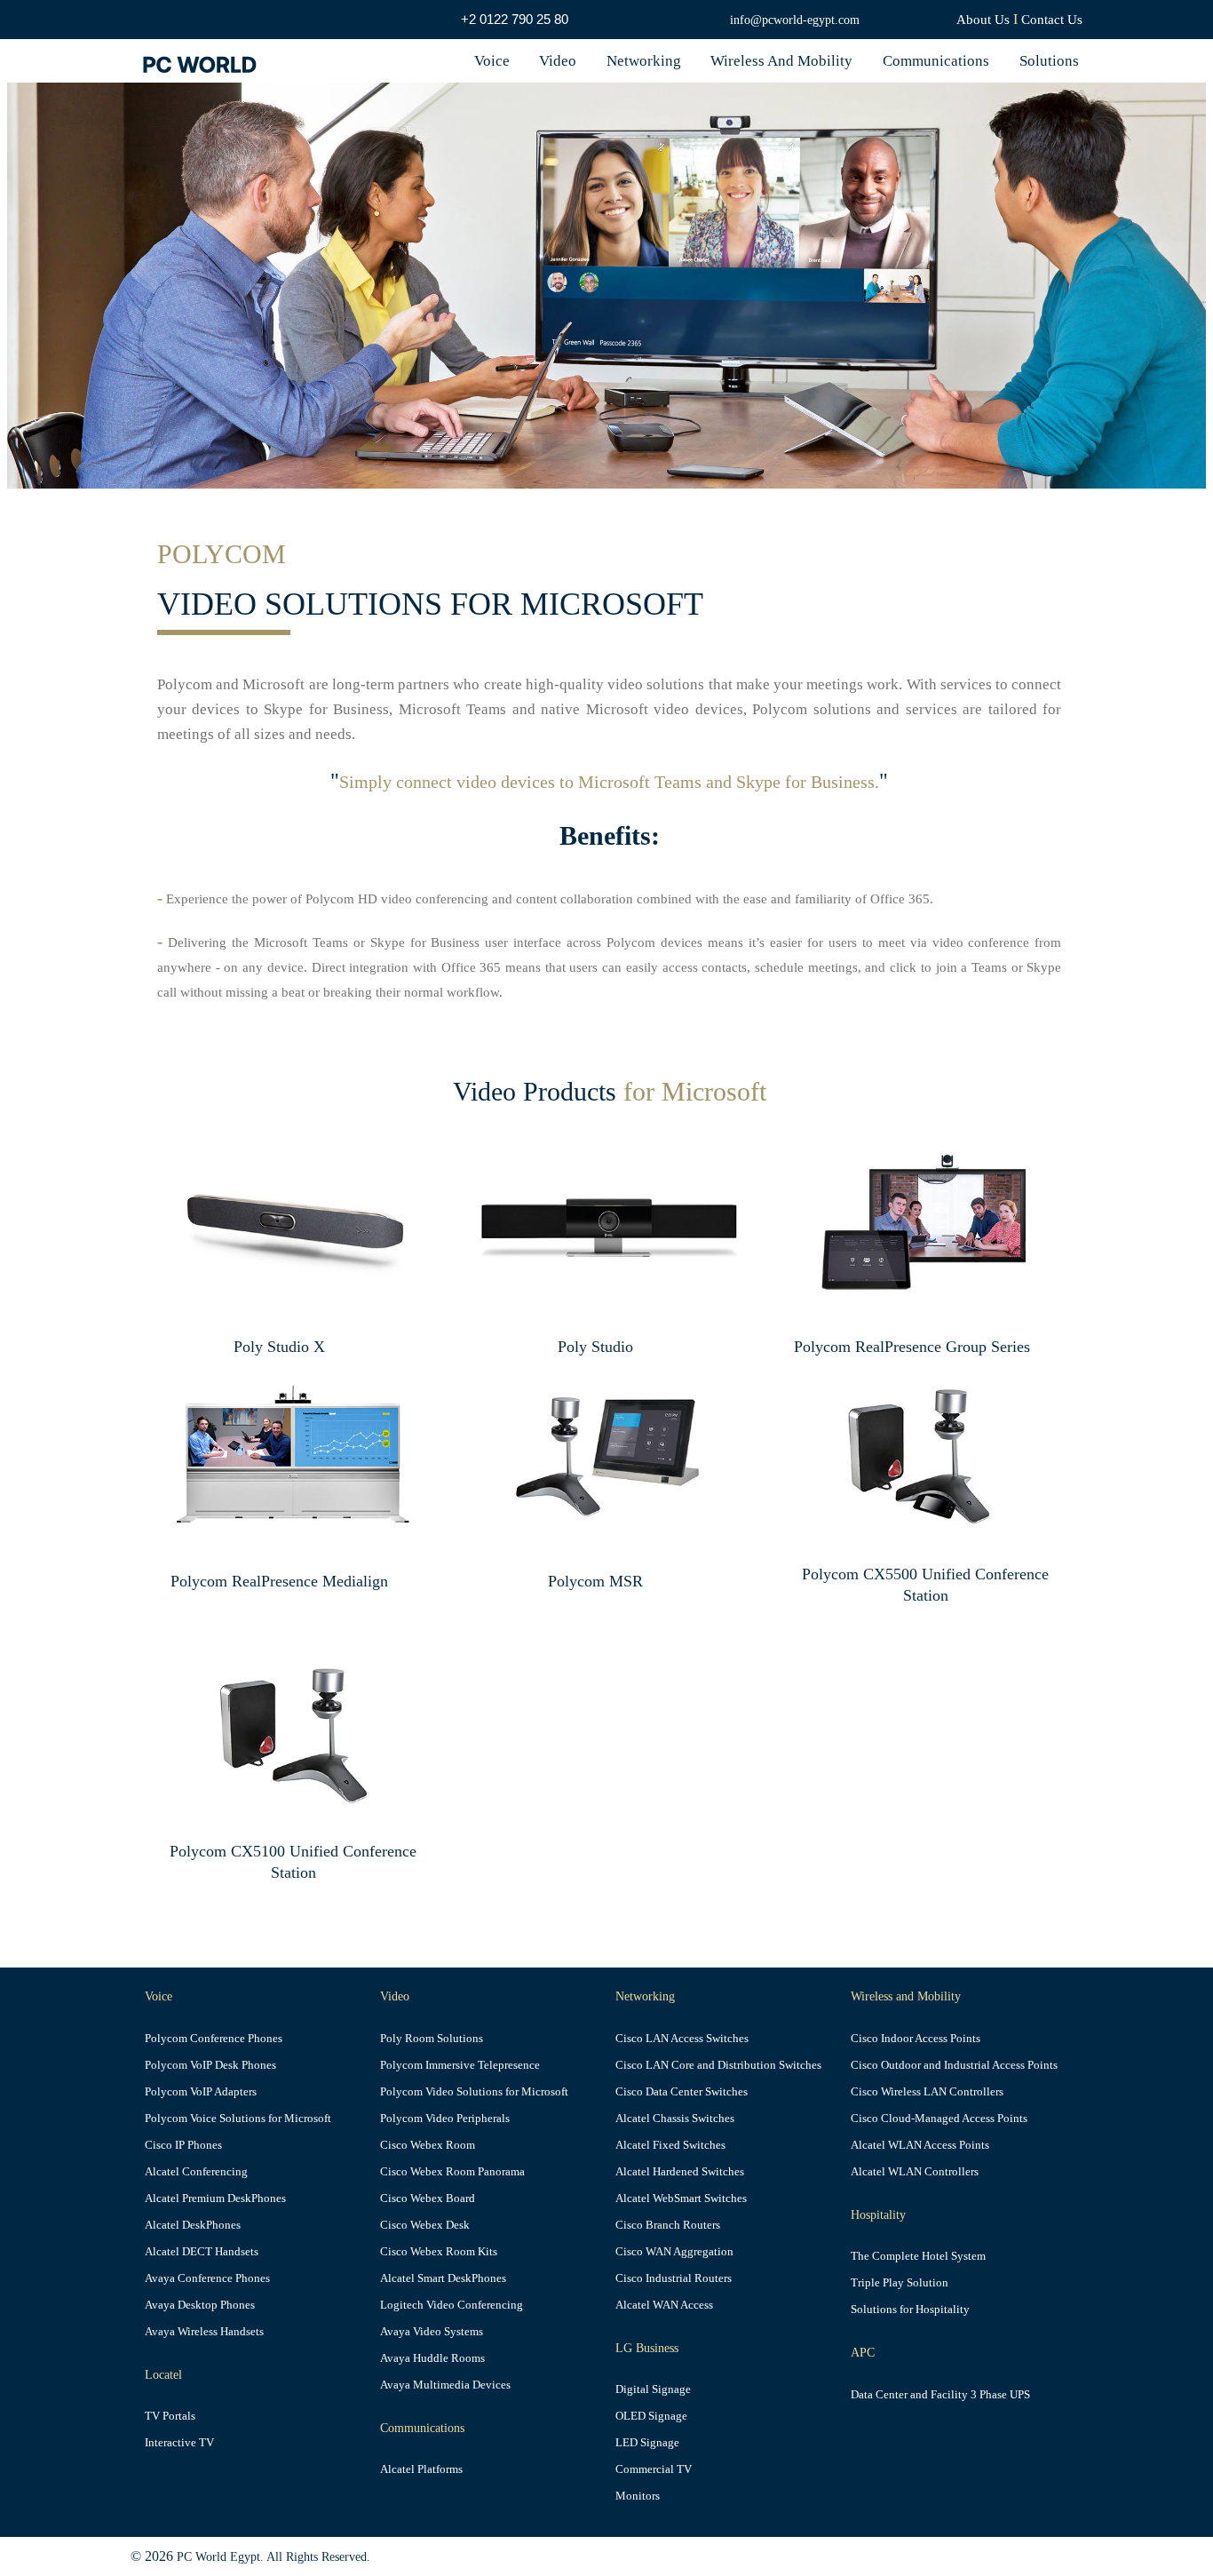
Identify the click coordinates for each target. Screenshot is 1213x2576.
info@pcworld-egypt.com (795, 20)
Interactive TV (179, 2443)
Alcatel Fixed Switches (670, 2145)
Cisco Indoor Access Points (916, 2039)
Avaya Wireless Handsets (204, 2332)
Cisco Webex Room (428, 2145)
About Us (983, 20)
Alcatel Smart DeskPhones (443, 2278)
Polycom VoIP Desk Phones (210, 2065)
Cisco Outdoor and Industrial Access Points (954, 2065)
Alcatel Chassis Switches (675, 2119)
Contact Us (1052, 20)
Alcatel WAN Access (664, 2305)
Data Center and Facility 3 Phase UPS (940, 2395)
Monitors (638, 2496)
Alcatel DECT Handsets (202, 2252)
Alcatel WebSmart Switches (681, 2198)
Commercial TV (654, 2469)
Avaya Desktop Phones (200, 2305)
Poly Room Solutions (432, 2039)
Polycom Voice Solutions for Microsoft (238, 2119)
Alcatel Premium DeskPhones (215, 2198)
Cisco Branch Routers (668, 2225)
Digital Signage (653, 2389)
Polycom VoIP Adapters (201, 2092)
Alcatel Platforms (421, 2469)
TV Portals (170, 2416)
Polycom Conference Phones (214, 2039)
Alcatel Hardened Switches (680, 2172)
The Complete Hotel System (918, 2256)
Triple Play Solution (900, 2283)
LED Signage (647, 2443)
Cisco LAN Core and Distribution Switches (718, 2065)
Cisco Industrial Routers (674, 2278)
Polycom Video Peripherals (445, 2119)
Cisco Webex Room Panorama (452, 2172)
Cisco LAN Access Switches (682, 2039)
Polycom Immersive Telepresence (460, 2065)
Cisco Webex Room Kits (439, 2252)
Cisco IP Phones (183, 2145)
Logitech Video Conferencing (452, 2305)
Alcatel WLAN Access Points (920, 2145)
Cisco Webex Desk (425, 2225)
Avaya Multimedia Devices (445, 2385)
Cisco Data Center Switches (682, 2092)
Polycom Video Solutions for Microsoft (474, 2092)
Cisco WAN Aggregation (674, 2252)
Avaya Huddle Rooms (432, 2358)
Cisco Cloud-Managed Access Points (939, 2119)
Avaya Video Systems (432, 2332)
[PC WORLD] (203, 61)
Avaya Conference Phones (207, 2278)
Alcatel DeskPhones (193, 2225)
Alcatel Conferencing (196, 2172)
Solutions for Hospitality (910, 2310)
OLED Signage (651, 2416)
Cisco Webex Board (428, 2198)
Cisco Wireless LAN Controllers (927, 2092)
